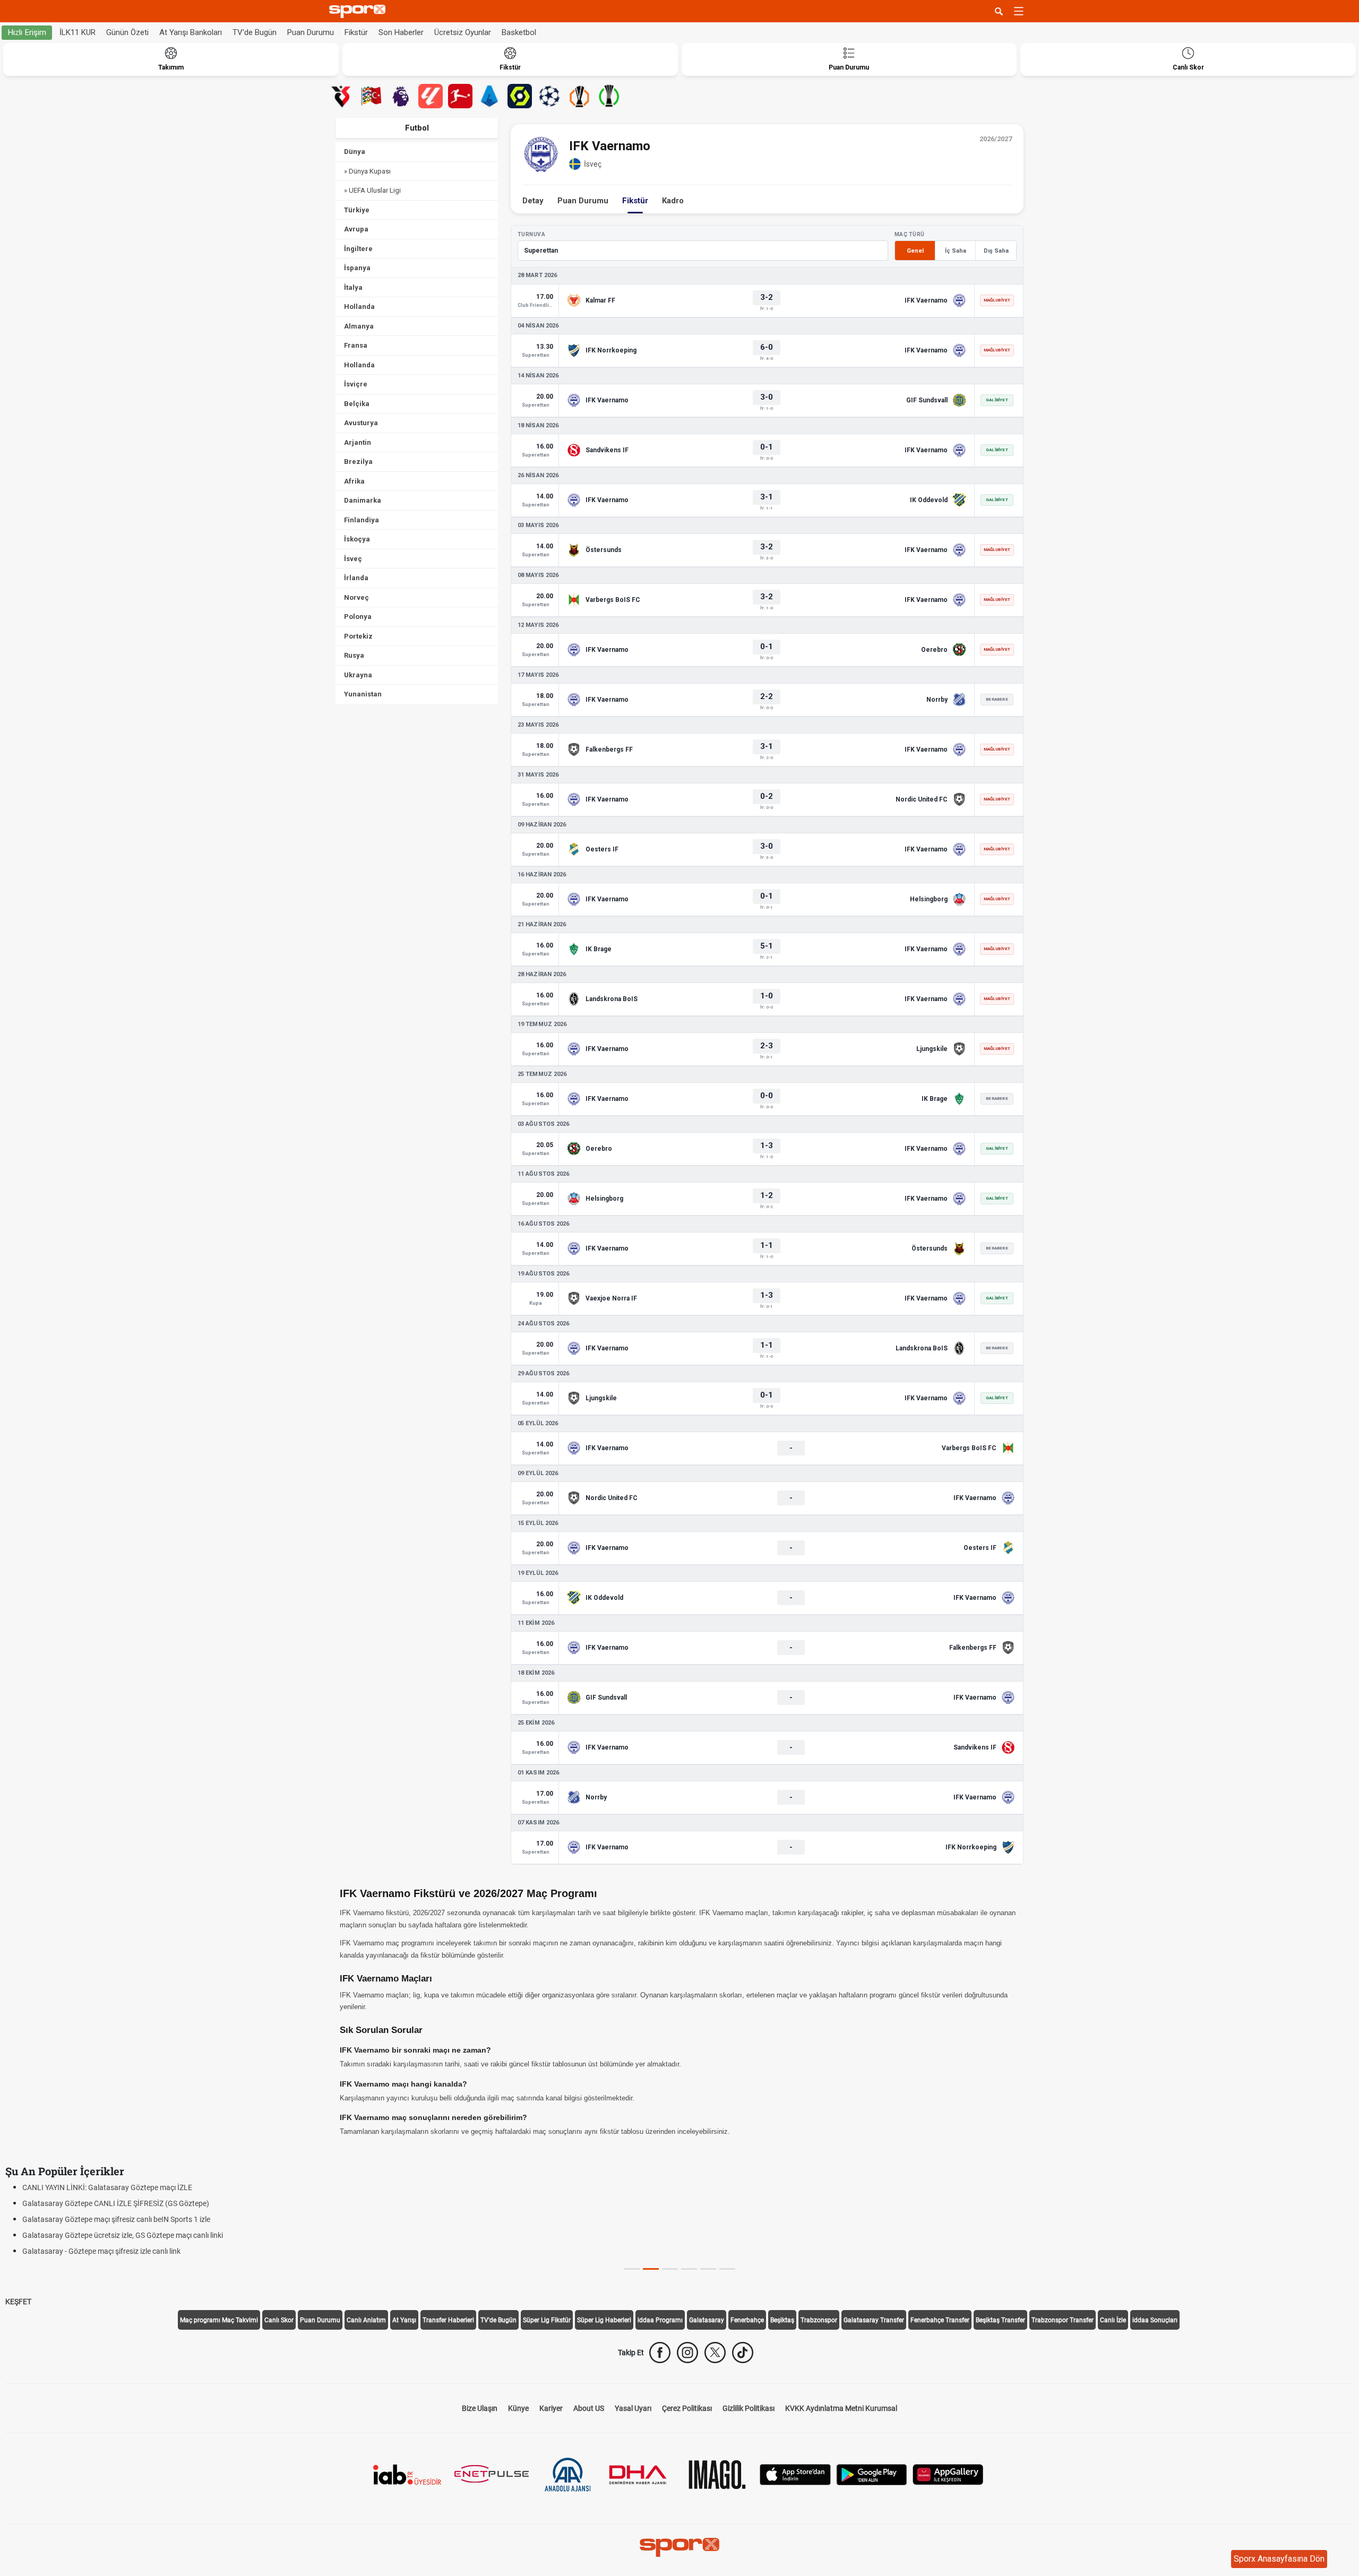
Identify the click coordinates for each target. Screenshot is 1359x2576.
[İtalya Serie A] (490, 96)
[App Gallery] (948, 2474)
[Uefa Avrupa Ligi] (579, 96)
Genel (915, 251)
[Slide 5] (727, 2269)
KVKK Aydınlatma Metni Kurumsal (841, 2408)
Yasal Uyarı (633, 2408)
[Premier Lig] (401, 96)
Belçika (357, 404)
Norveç (356, 597)
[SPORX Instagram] (687, 2353)
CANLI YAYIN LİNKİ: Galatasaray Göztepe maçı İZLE (107, 2187)
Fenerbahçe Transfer (940, 2320)
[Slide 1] (651, 2269)
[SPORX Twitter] (715, 2353)
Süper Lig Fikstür (547, 2320)
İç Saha (956, 251)
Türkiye (357, 210)
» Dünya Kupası (367, 171)
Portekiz (358, 636)
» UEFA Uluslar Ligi (372, 190)
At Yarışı (404, 2320)
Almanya (359, 326)
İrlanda (356, 578)
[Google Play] (872, 2474)
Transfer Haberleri (448, 2320)
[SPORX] (679, 2547)
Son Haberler (401, 32)
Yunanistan (363, 694)
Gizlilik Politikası (749, 2408)
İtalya (353, 287)
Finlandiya (362, 520)
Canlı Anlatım (366, 2320)
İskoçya (357, 539)
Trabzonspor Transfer (1063, 2320)
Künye (518, 2408)
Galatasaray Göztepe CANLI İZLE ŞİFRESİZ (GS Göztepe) (116, 2203)
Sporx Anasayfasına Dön (1279, 2559)
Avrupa (356, 229)
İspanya (357, 268)
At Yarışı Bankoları (191, 32)
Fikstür (356, 32)
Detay (533, 201)
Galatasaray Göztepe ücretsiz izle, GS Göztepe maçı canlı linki (123, 2235)
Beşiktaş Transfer (1000, 2320)
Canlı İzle (1113, 2320)
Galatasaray (707, 2320)
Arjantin (358, 442)
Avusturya (361, 423)
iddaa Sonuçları (1155, 2320)
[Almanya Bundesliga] (460, 96)
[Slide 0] (632, 2269)
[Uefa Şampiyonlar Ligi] (549, 96)
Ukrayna (358, 675)
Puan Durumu (311, 32)
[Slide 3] (689, 2269)
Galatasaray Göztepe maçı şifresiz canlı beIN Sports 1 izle (116, 2219)
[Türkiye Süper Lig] (341, 96)
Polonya (358, 617)
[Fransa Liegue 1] (520, 96)
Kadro (673, 201)
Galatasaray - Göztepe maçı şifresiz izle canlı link (101, 2251)
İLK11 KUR (78, 32)
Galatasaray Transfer (874, 2320)
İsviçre (356, 384)
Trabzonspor (819, 2320)
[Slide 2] (670, 2269)
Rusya (354, 655)
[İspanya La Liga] (431, 96)
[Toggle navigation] (1019, 11)
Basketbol (519, 32)
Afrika (354, 481)
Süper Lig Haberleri (604, 2320)
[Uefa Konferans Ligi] (609, 96)
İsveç (353, 559)
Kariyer (551, 2408)
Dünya (355, 152)
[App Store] (795, 2474)
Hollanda (359, 307)
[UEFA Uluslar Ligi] (371, 96)
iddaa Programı (660, 2320)
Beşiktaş (782, 2320)
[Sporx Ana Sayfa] (359, 11)
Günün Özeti (127, 32)
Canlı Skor (279, 2320)
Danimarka (363, 500)
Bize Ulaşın (480, 2408)
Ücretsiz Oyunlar (463, 32)
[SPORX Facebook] (660, 2353)
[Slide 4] (708, 2269)
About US (589, 2408)
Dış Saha (996, 251)
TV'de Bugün (255, 32)
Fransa (356, 345)
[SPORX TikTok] (743, 2353)
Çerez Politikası (687, 2408)
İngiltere (358, 249)
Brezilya (358, 462)
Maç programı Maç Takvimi (219, 2320)
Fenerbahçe (747, 2320)
